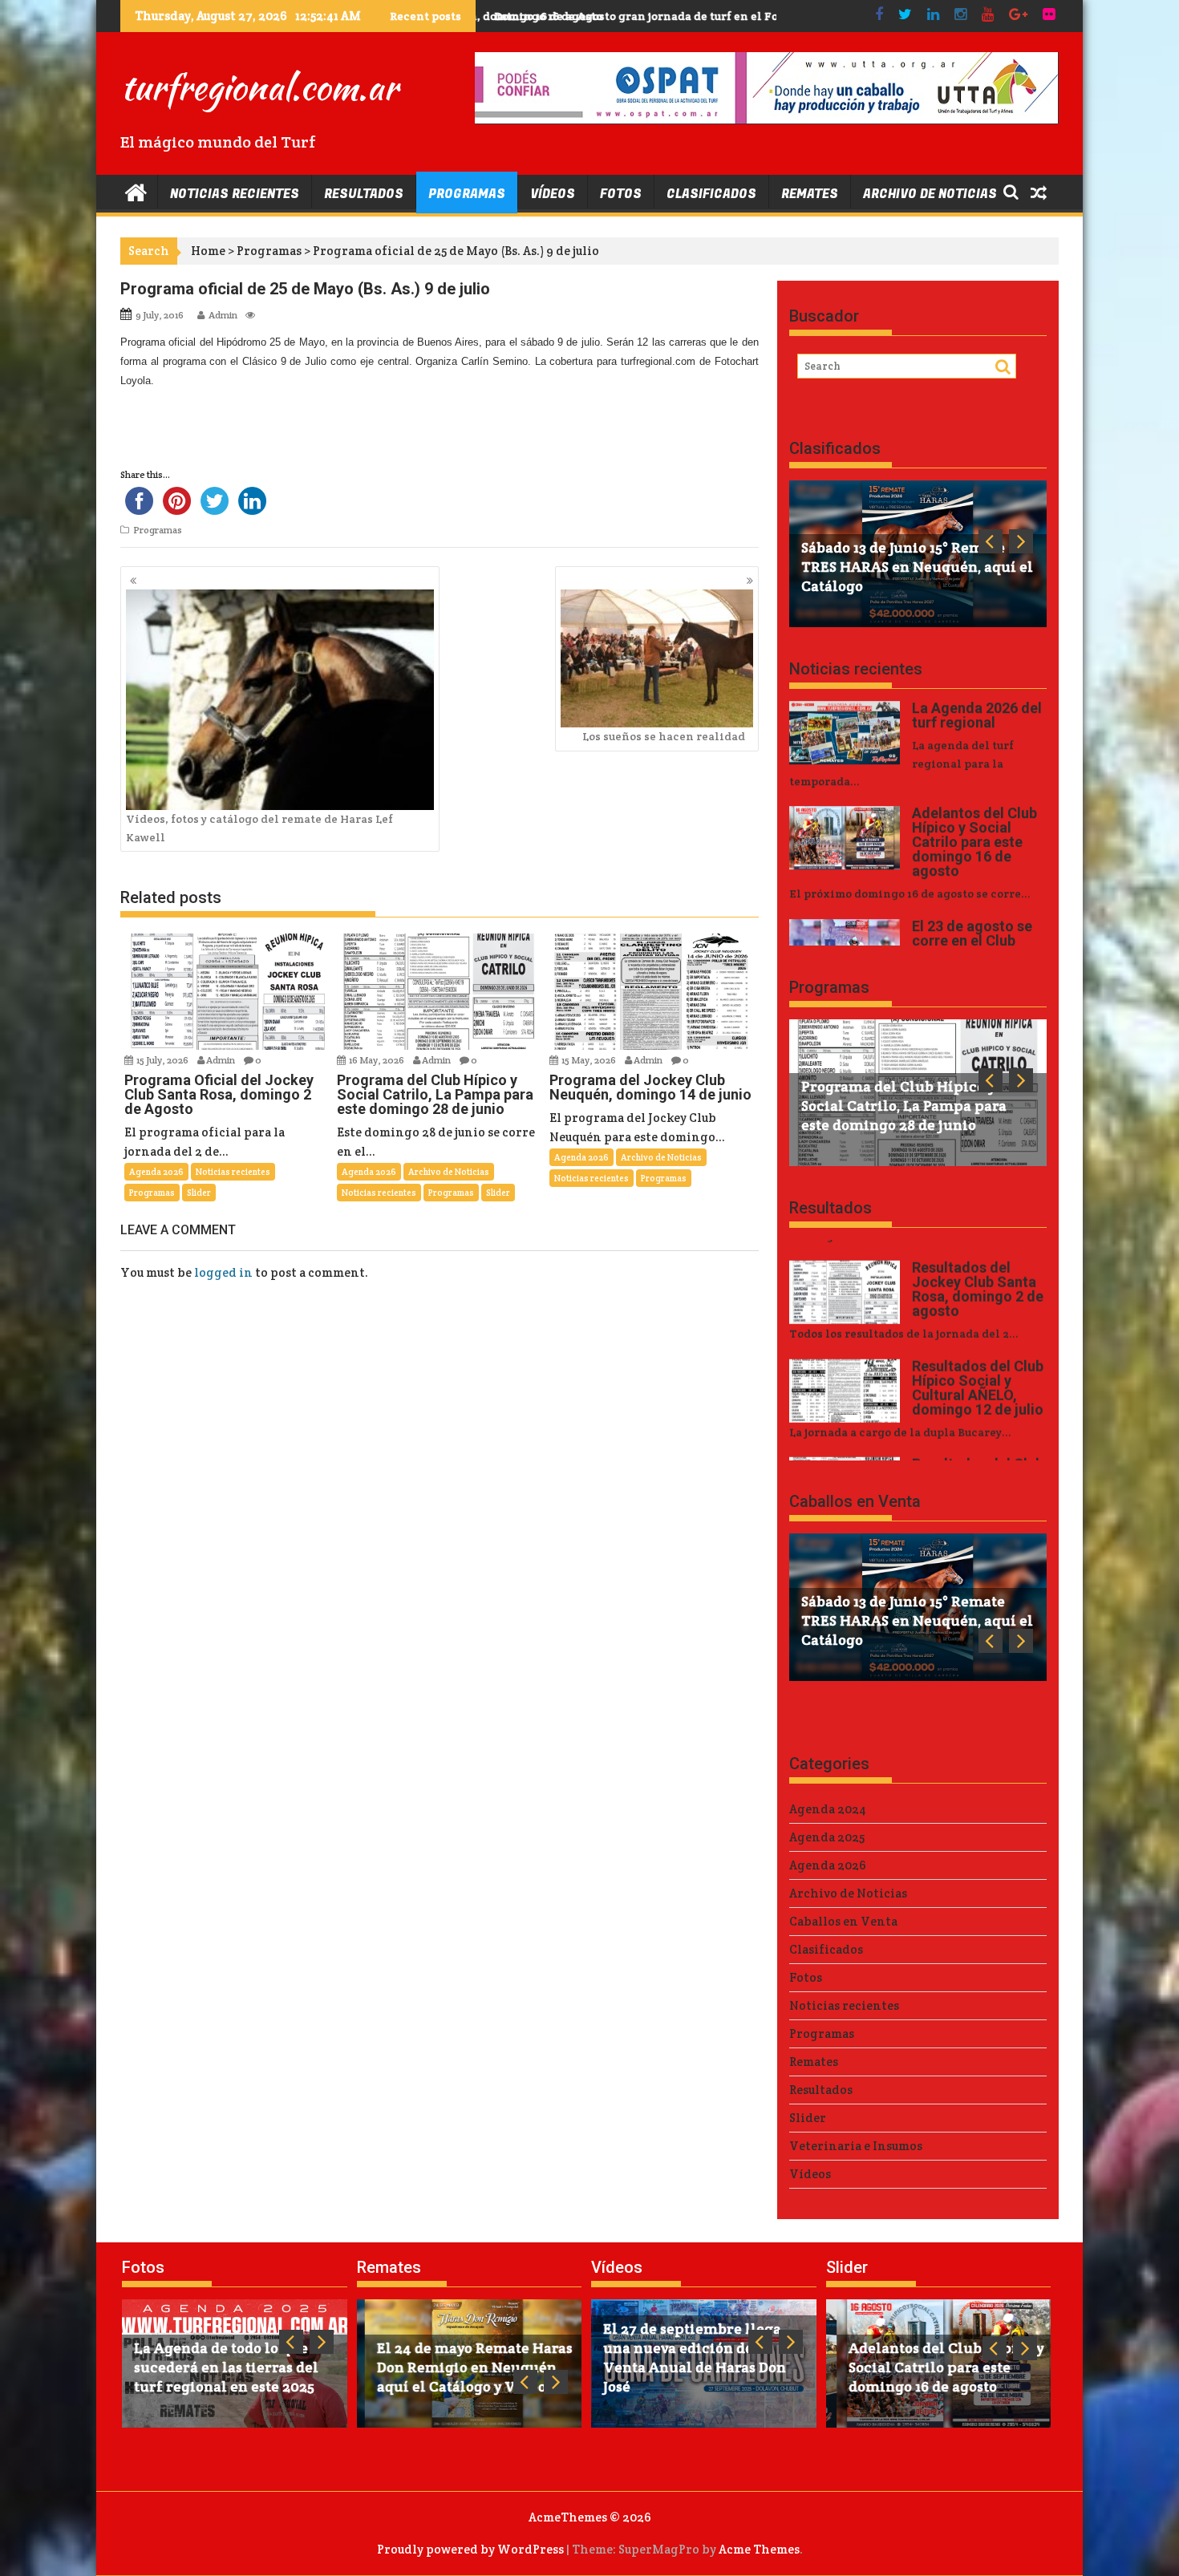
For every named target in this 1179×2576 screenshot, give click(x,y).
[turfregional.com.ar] (136, 191)
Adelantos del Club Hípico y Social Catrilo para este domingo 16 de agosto (693, 16)
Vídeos (553, 194)
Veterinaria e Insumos (856, 2146)
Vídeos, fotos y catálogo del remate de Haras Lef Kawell (259, 828)
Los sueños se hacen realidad (664, 736)
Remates (810, 194)
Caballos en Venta (855, 1501)
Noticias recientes (235, 194)
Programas (467, 194)
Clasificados (711, 194)
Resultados (364, 194)
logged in (223, 1272)
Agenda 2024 (828, 1809)
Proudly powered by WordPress (470, 2549)
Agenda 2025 (827, 1837)
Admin (223, 315)
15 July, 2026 (163, 1060)
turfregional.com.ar (259, 87)
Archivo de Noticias (930, 194)
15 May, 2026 (589, 1060)
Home (208, 251)
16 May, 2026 (377, 1060)
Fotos (621, 194)
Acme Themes (759, 2549)
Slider (199, 1193)
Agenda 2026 (156, 1172)
